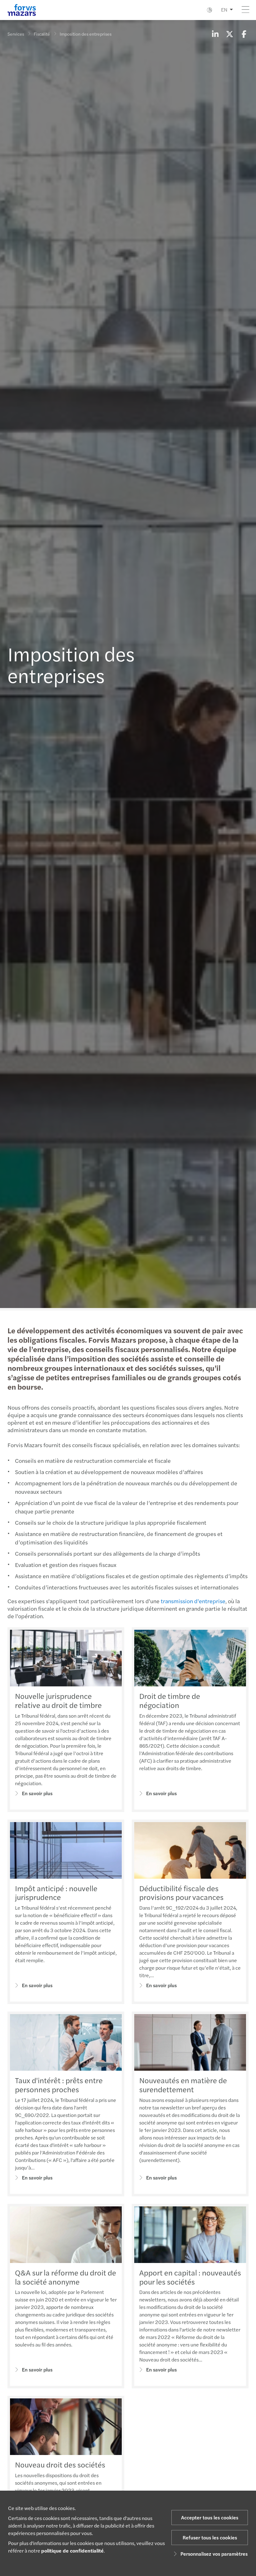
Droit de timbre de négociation (170, 1700)
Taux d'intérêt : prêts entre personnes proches (59, 2085)
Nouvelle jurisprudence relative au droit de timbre (58, 1700)
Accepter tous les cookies (210, 2517)
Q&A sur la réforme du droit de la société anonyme (66, 2277)
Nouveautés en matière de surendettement (183, 2085)
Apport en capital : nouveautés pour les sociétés (190, 2277)
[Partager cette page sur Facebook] (244, 34)
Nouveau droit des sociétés (60, 2464)
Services (16, 34)
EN (224, 10)
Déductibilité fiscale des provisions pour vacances (181, 1893)
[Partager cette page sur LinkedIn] (215, 34)
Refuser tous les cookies (210, 2537)
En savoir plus (37, 1793)
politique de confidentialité (72, 2551)
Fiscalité (42, 34)
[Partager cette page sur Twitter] (229, 34)
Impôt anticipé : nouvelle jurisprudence (56, 1893)
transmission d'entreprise (193, 1601)
